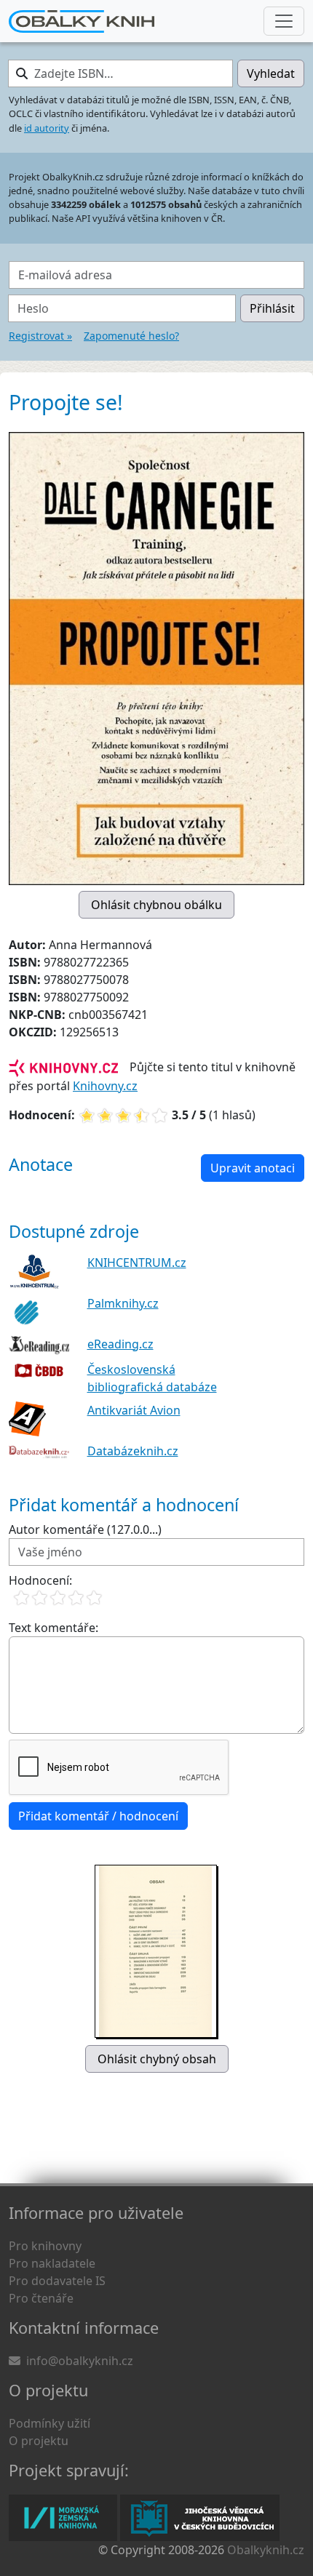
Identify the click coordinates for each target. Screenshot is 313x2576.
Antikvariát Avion (134, 1410)
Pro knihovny (45, 2246)
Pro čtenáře (41, 2298)
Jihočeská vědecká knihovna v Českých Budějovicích (200, 2518)
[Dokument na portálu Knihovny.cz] (63, 1067)
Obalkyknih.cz (266, 2550)
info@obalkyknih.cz (80, 2361)
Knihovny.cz (105, 1086)
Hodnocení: (40, 1580)
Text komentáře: (54, 1628)
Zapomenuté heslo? (131, 336)
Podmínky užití (49, 2423)
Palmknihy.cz (123, 1303)
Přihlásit (272, 308)
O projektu (39, 2441)
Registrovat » (40, 336)
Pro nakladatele (52, 2263)
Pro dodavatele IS (57, 2281)
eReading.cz (120, 1344)
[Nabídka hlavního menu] (284, 21)
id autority (47, 128)
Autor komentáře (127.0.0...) (85, 1529)
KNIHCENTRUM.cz (137, 1263)
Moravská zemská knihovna (63, 2518)
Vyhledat (271, 73)
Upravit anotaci (253, 1168)
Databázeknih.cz (133, 1451)
